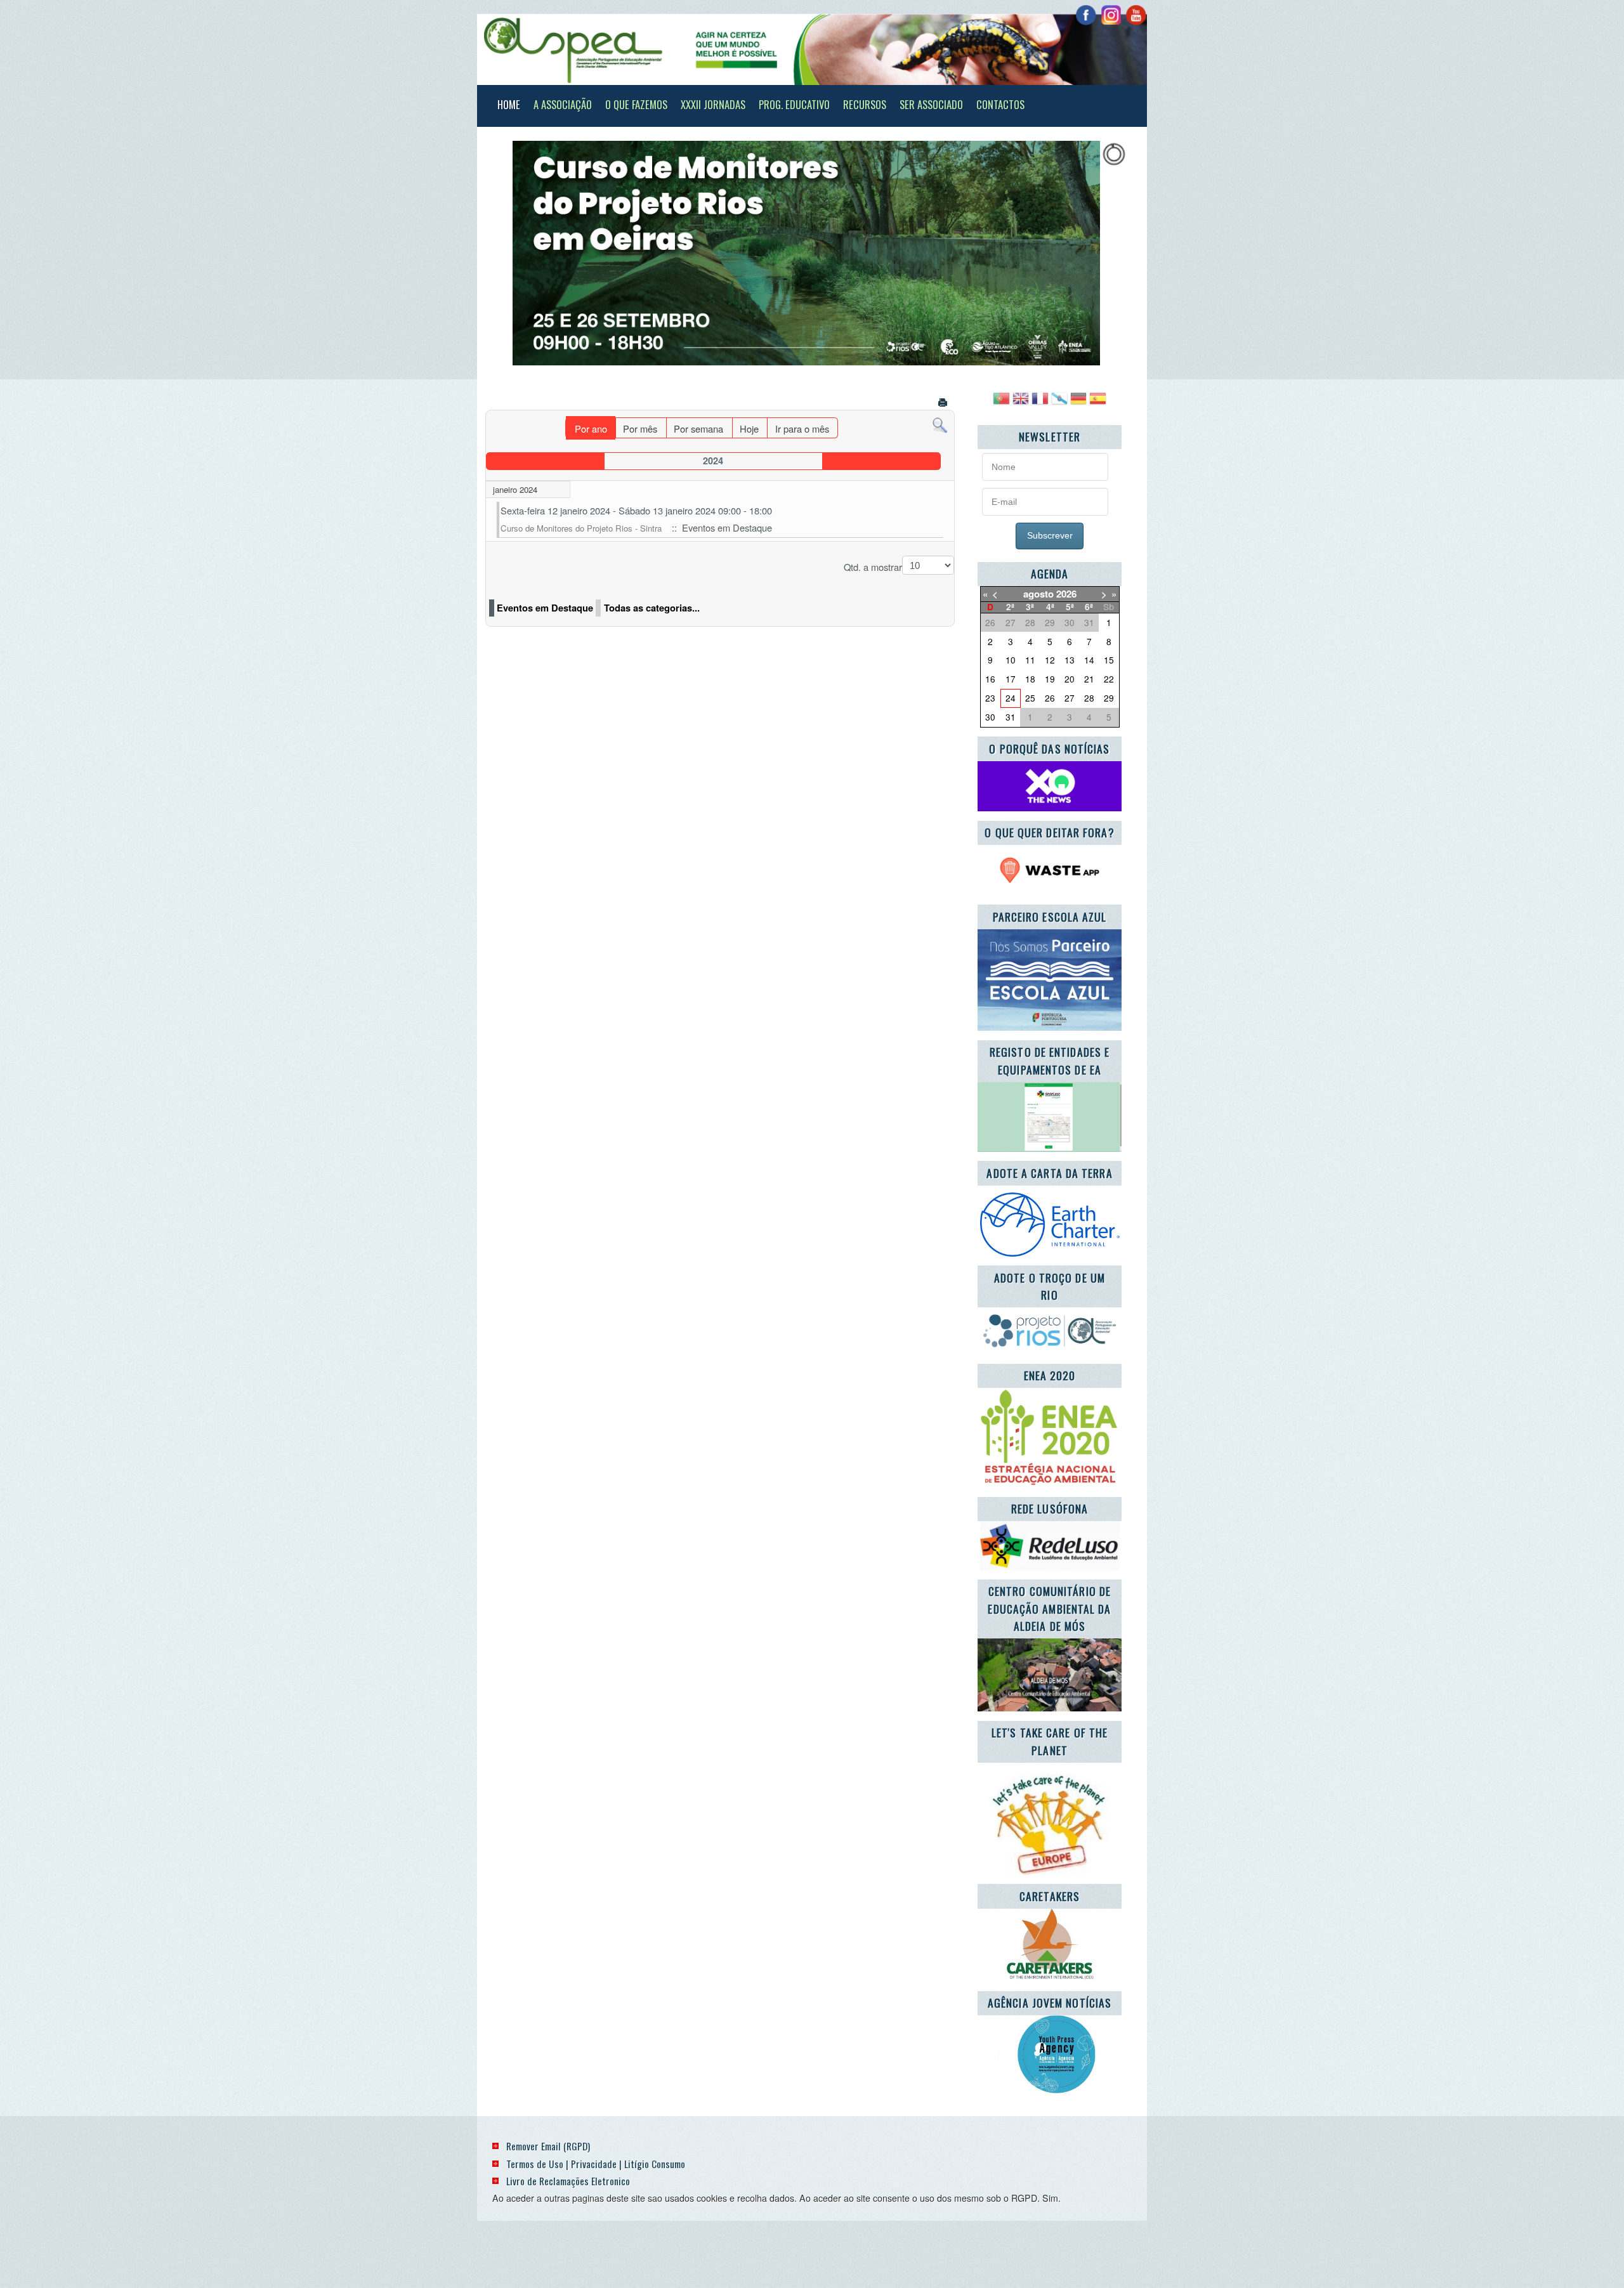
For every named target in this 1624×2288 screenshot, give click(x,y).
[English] (1021, 403)
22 (1109, 679)
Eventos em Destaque (545, 608)
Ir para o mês (802, 428)
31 (1011, 717)
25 (1030, 698)
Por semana (698, 428)
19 (1050, 679)
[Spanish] (1097, 403)
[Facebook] (1086, 15)
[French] (1040, 403)
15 (1109, 660)
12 (1050, 660)
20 (1070, 679)
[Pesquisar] (940, 424)
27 (1070, 698)
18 (1030, 679)
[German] (1078, 403)
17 (1011, 679)
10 (1011, 660)
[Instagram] (1111, 15)
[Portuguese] (1001, 403)
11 (1030, 660)
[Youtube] (1136, 15)
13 (1070, 660)
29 (1109, 698)
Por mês (640, 428)
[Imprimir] (944, 404)
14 (1089, 660)
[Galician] (1059, 403)
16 (990, 679)
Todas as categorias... (652, 608)
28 (1089, 698)
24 (1011, 698)
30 (990, 717)
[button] (1085, 253)
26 (1050, 698)
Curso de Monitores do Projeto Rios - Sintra (581, 528)
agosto (1038, 594)
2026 (1066, 594)
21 (1089, 679)
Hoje (749, 428)
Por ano (591, 428)
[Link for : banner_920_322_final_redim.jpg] (806, 253)
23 (990, 698)
